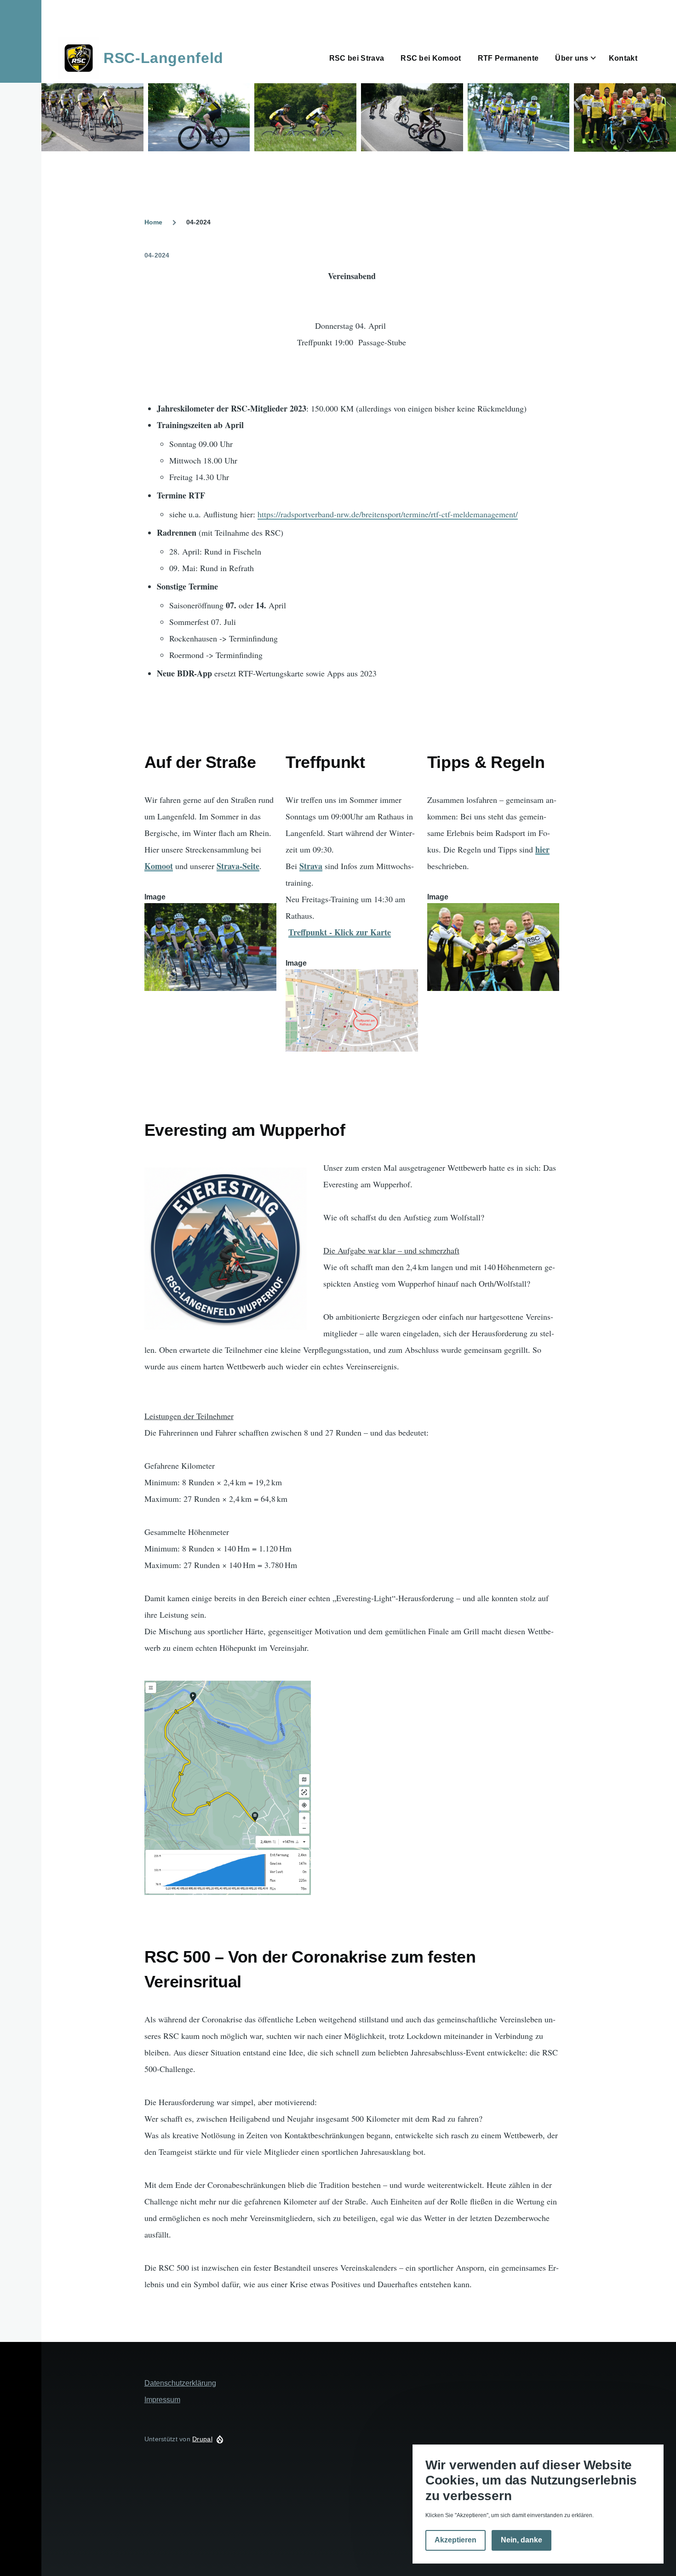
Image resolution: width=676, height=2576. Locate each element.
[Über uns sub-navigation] (599, 58)
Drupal (202, 2439)
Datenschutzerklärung (180, 2383)
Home (153, 222)
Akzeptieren (455, 2540)
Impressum (162, 2400)
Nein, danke (521, 2540)
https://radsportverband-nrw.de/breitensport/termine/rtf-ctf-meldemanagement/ (388, 514)
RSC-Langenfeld (163, 58)
